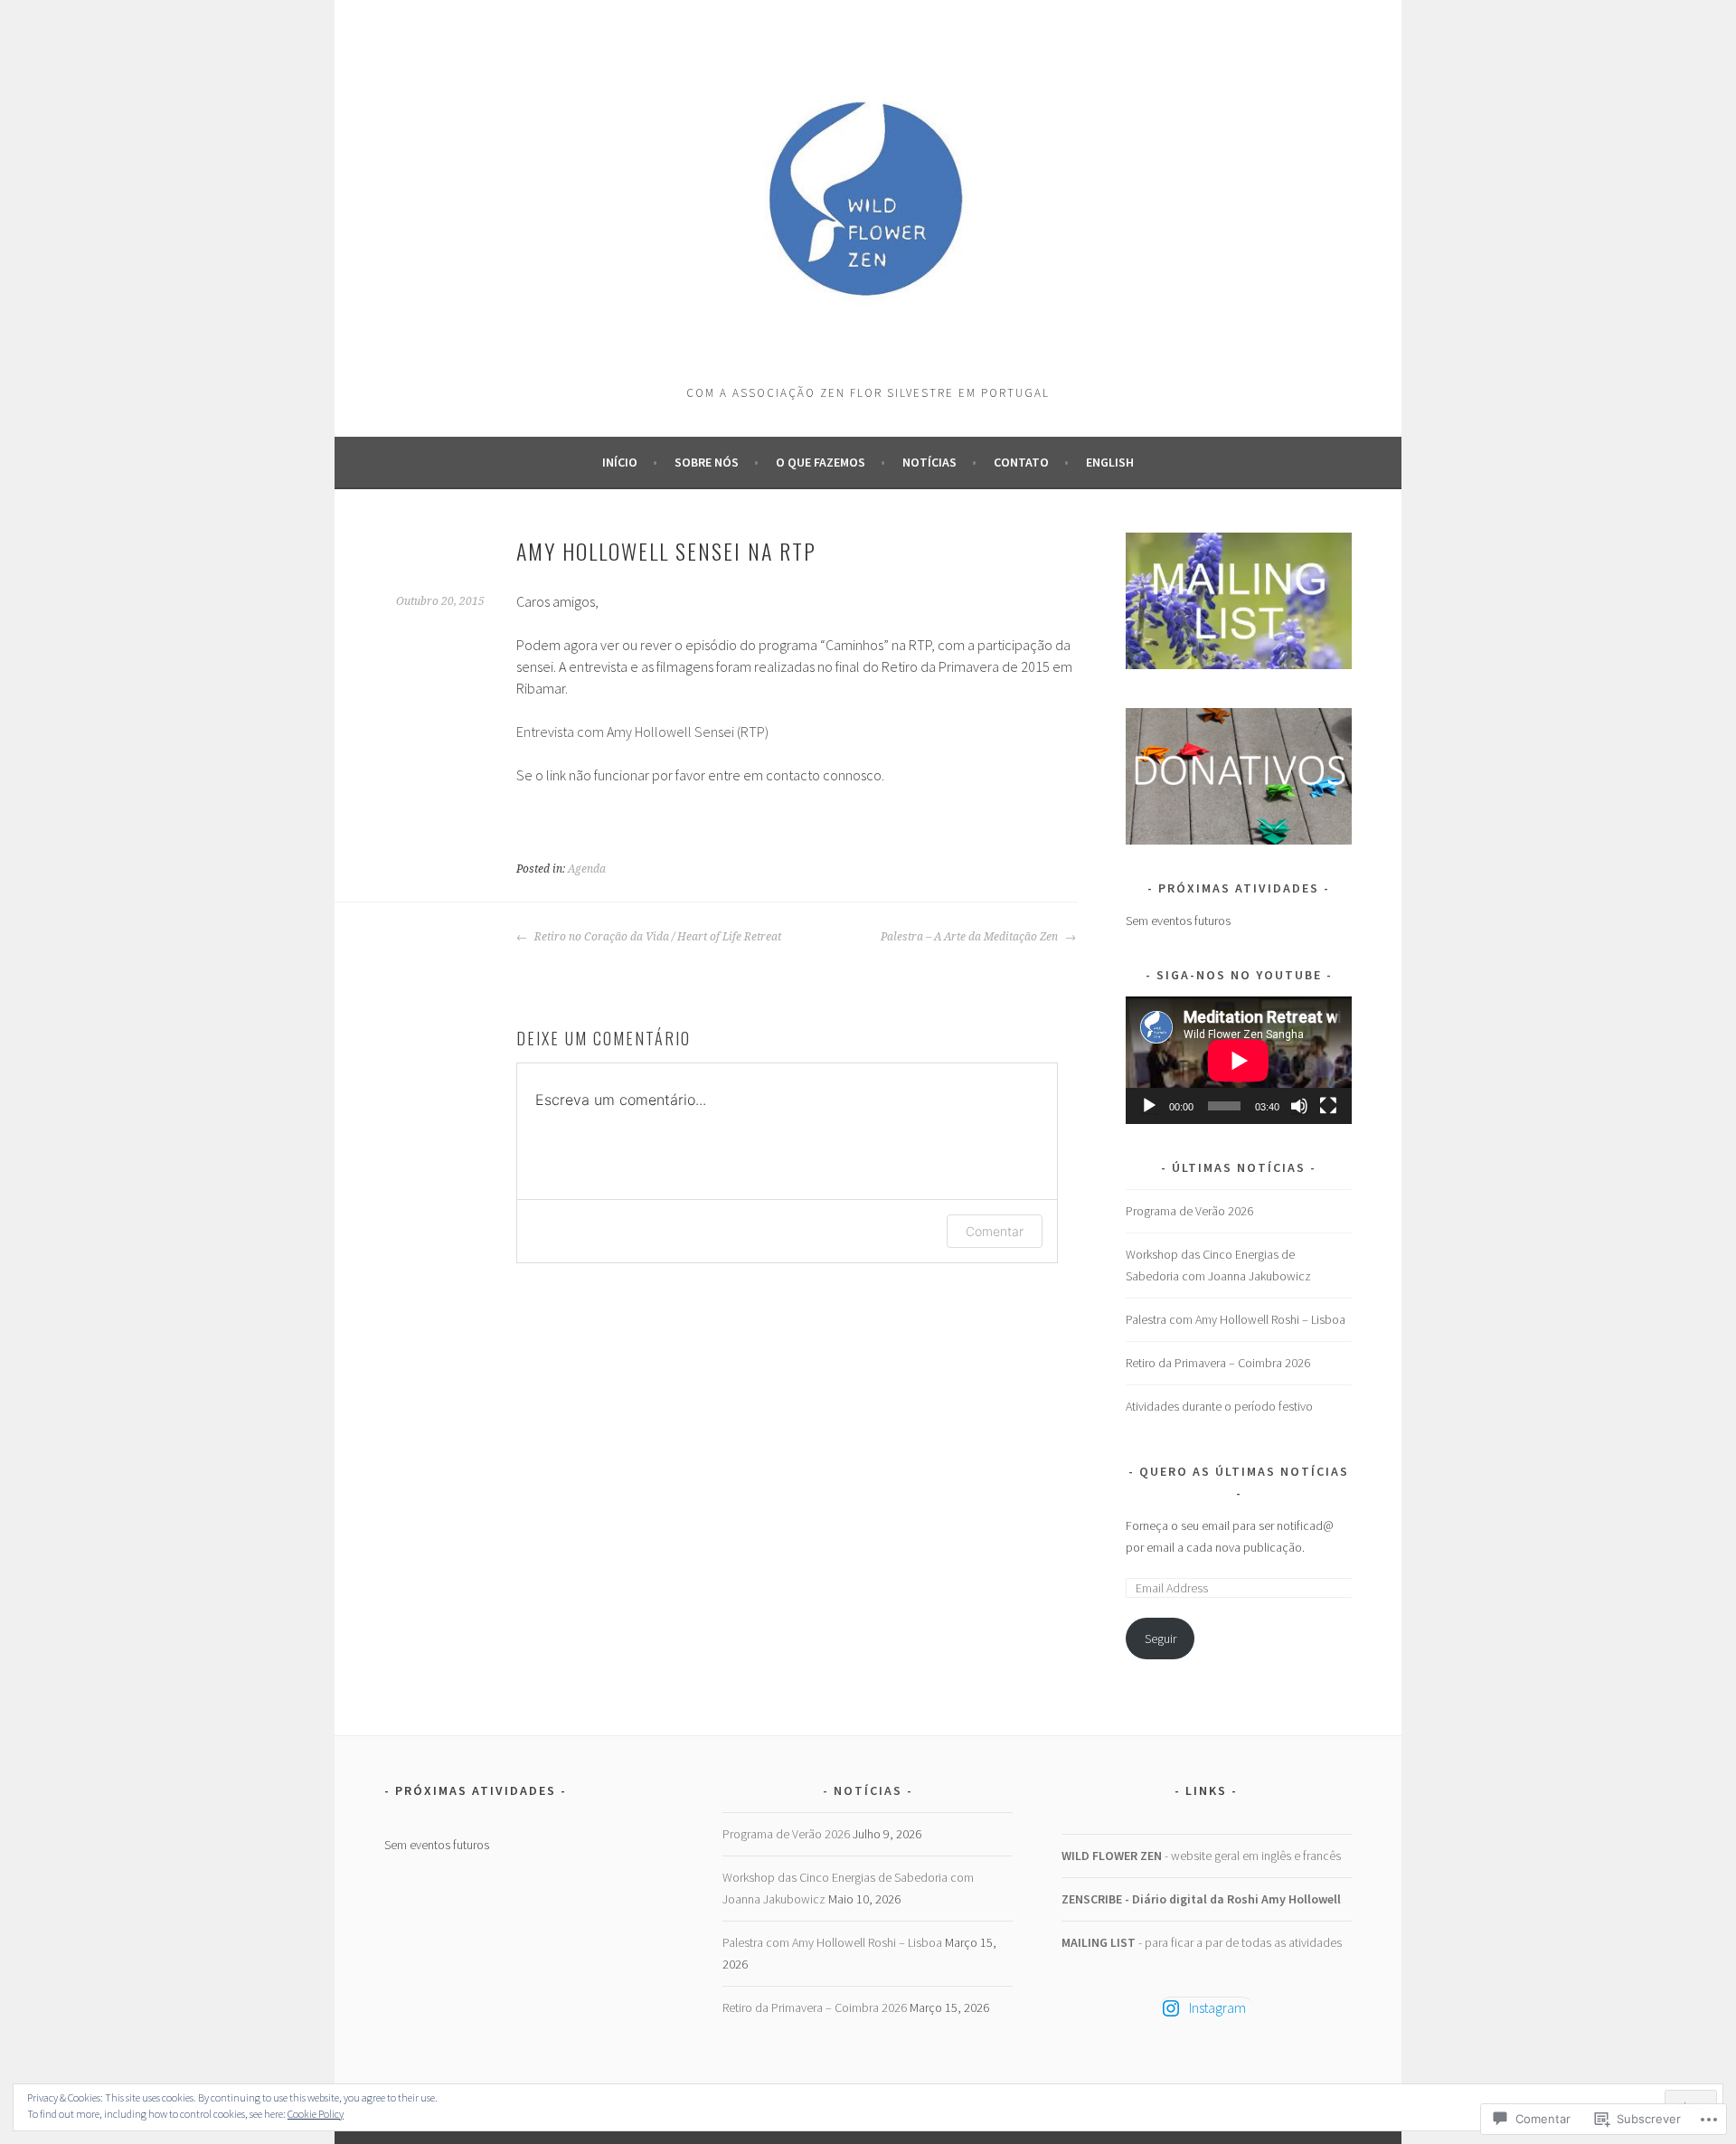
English (1110, 462)
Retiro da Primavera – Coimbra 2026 (1218, 1363)
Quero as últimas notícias (1244, 1471)
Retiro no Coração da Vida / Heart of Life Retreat (656, 937)
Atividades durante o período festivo (1219, 1406)
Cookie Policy (316, 2114)
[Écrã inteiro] (1328, 1106)
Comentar (995, 1231)
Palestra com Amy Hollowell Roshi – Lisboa (1236, 1319)
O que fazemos (821, 462)
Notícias (929, 462)
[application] (1239, 1060)
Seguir (1160, 1639)
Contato (1021, 462)
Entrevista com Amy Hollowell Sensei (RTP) (642, 732)
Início (620, 462)
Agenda (587, 869)
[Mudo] (1299, 1106)
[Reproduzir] (1149, 1106)
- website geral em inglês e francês (1201, 1856)
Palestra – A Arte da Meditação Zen (971, 937)
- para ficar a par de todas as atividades (1202, 1942)
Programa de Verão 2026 (1189, 1211)
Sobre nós (707, 462)
